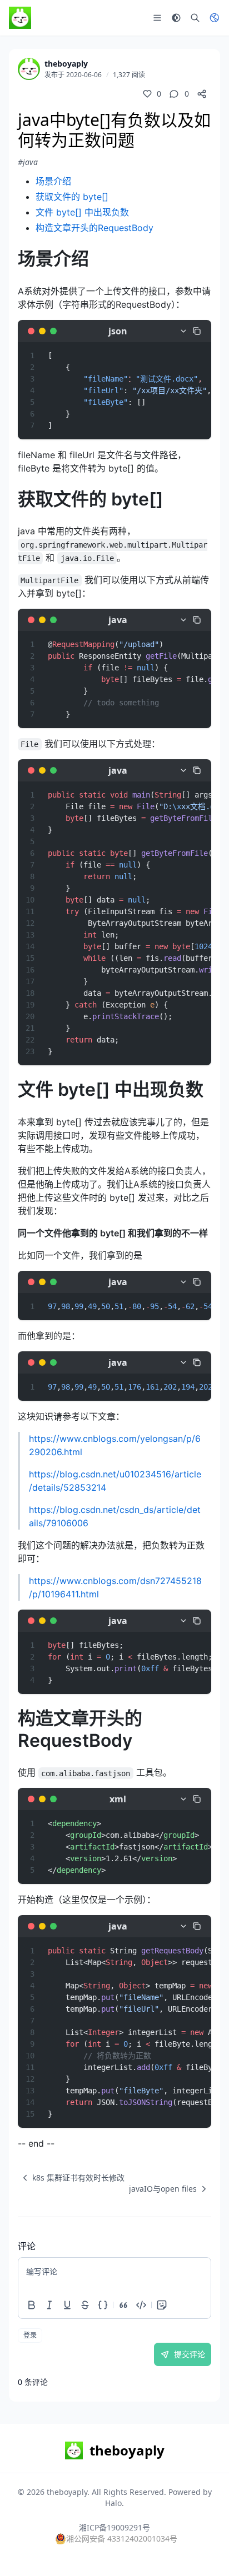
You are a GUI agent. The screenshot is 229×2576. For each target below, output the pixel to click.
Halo (113, 2503)
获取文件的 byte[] (72, 197)
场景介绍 (53, 181)
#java (28, 162)
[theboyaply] (29, 69)
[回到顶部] (205, 2552)
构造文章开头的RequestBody (94, 228)
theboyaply (66, 64)
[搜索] (195, 18)
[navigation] (71, 2178)
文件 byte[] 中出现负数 (82, 212)
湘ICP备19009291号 (114, 2527)
